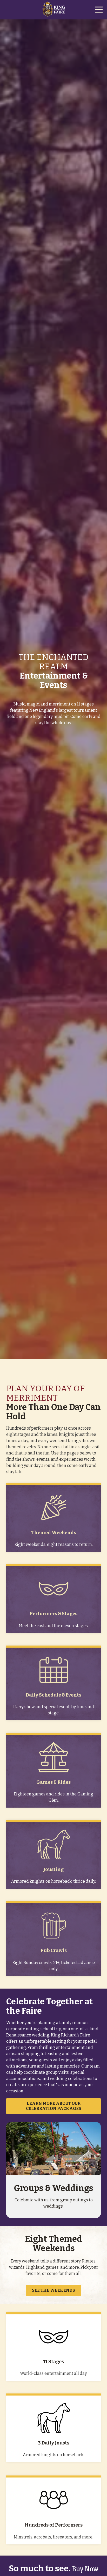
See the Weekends (53, 2290)
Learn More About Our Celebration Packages (54, 2106)
